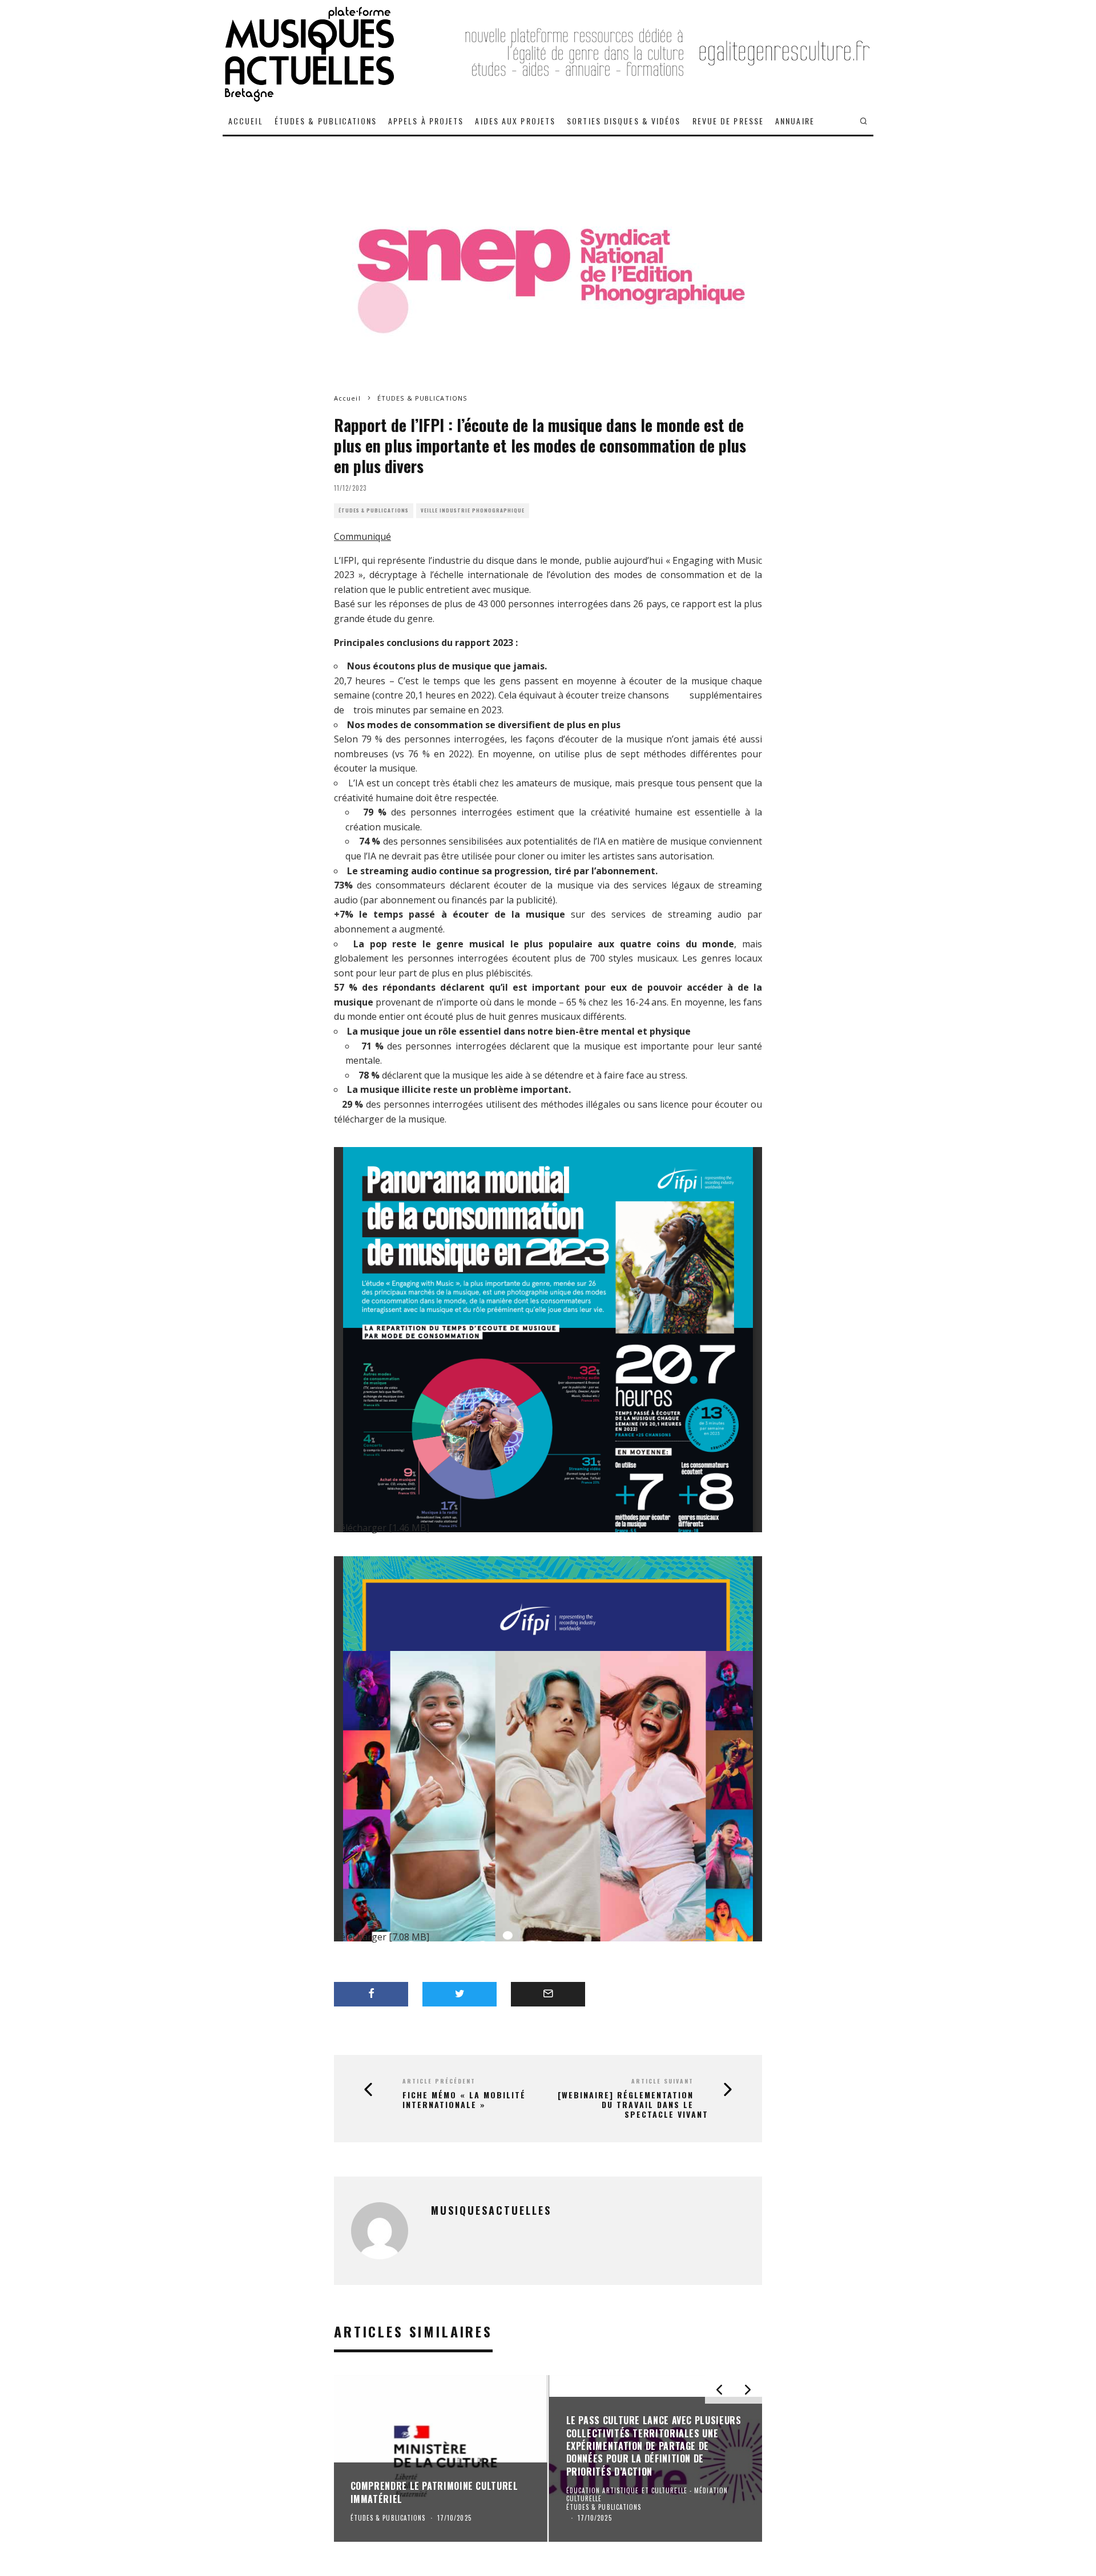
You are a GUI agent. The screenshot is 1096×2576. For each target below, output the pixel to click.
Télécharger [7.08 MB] (382, 1937)
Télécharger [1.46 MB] (382, 1528)
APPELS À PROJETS (426, 121)
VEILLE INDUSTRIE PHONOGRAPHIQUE (473, 510)
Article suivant (662, 2081)
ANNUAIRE (795, 121)
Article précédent (439, 2081)
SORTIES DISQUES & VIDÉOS (624, 121)
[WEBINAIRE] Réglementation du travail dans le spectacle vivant (633, 2105)
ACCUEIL (246, 121)
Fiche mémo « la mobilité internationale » (464, 2100)
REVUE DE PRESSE (728, 121)
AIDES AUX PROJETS (515, 121)
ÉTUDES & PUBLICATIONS (326, 121)
